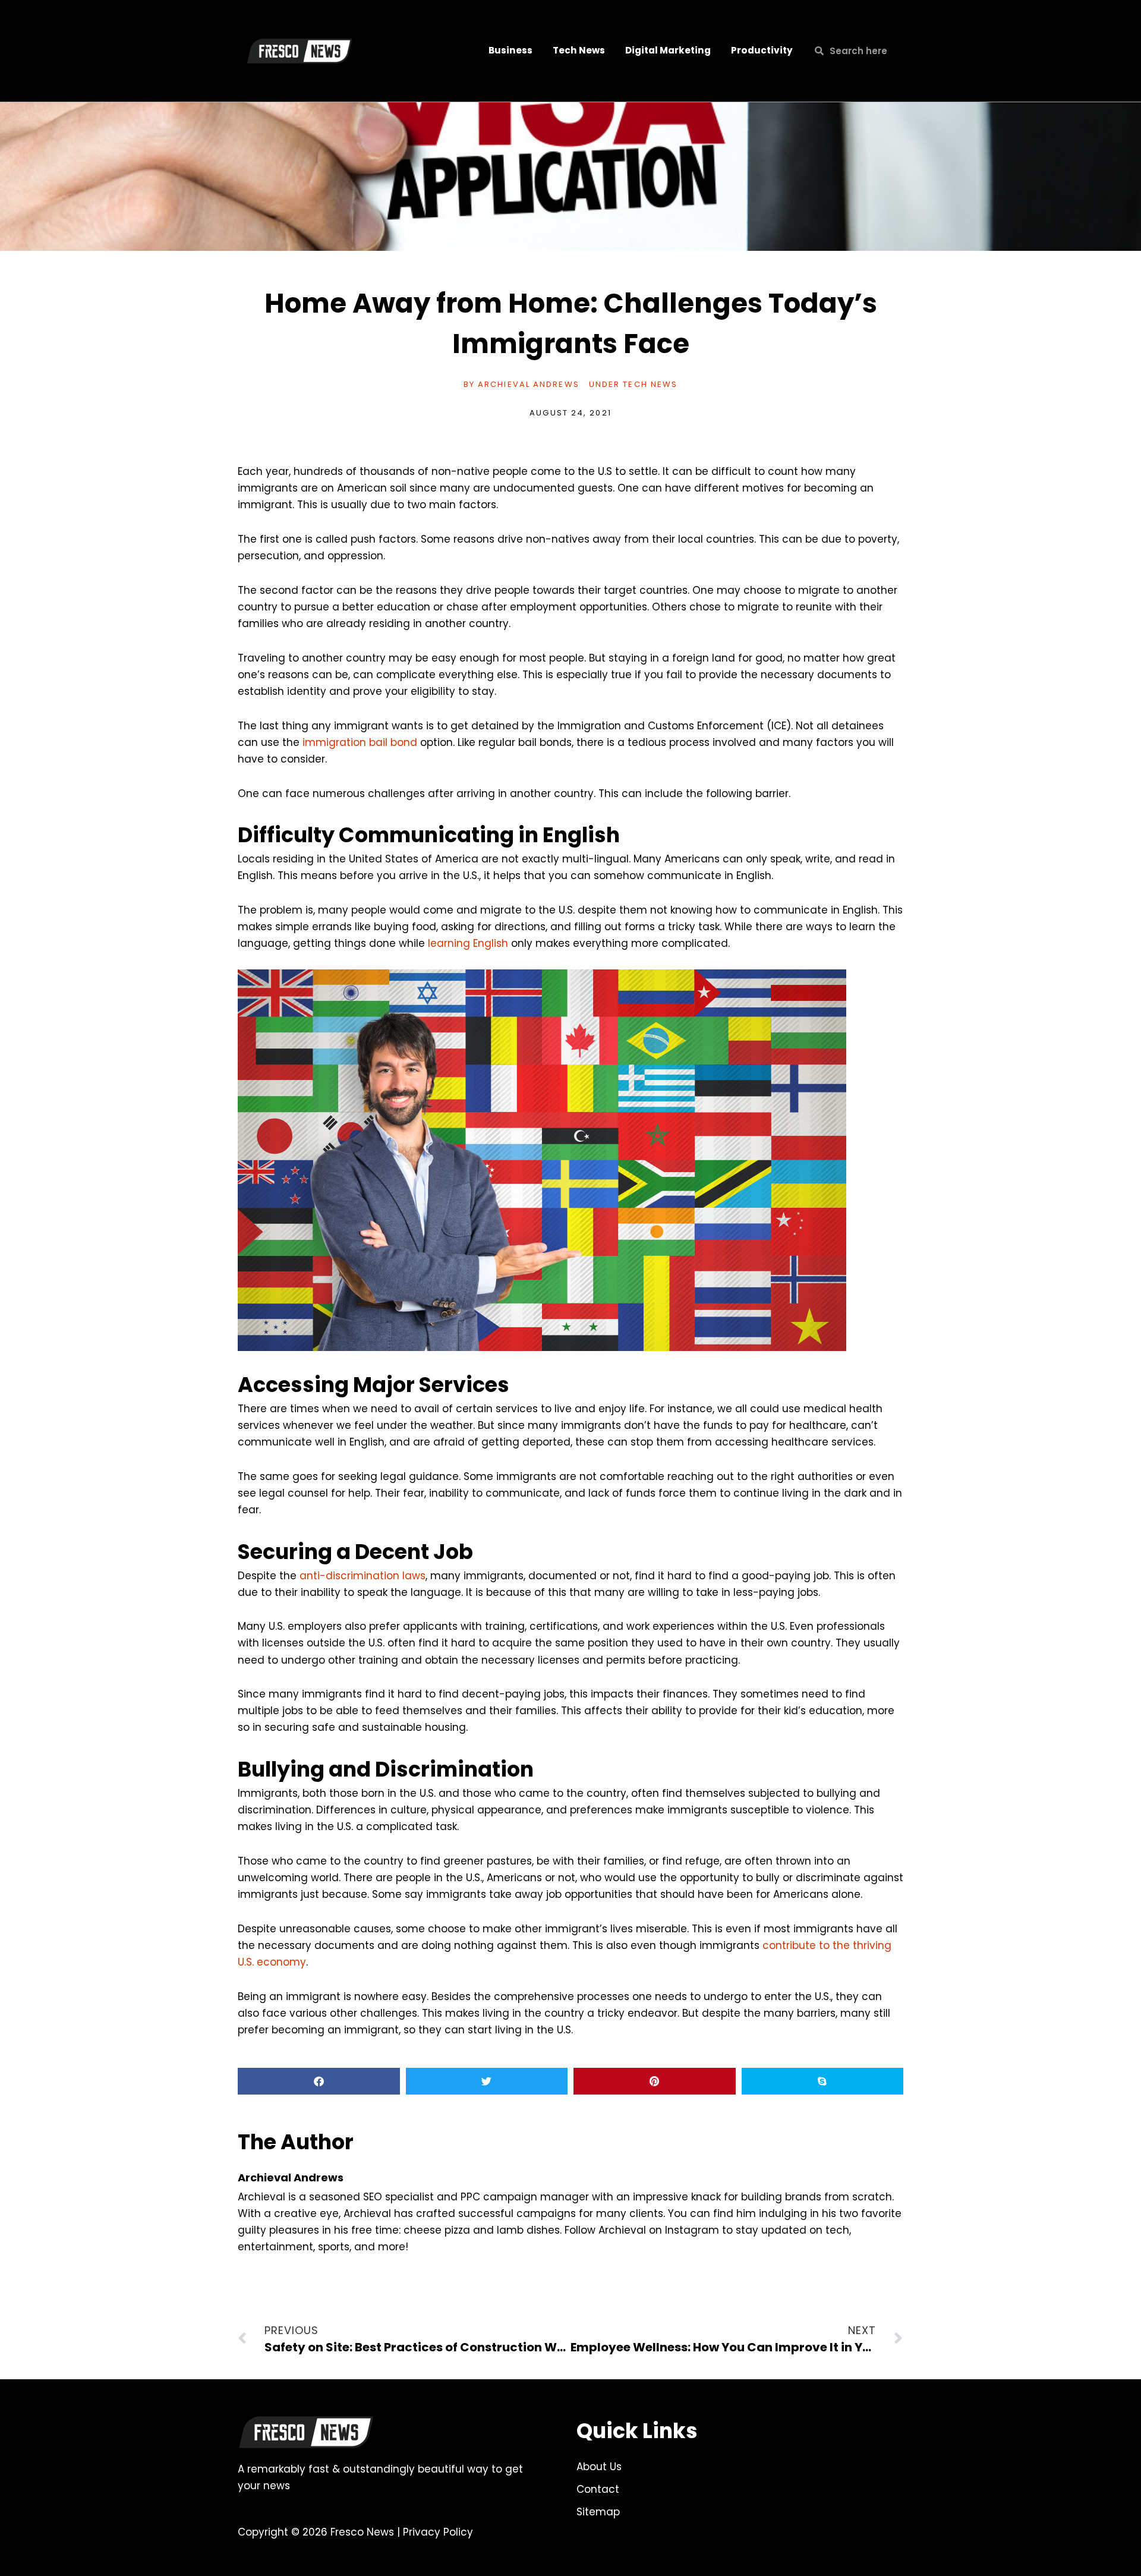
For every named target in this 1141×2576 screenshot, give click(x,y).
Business (510, 50)
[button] (319, 2081)
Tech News (579, 50)
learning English (468, 943)
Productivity (762, 50)
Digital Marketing (668, 50)
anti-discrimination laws (363, 1576)
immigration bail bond (360, 742)
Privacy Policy (438, 2532)
